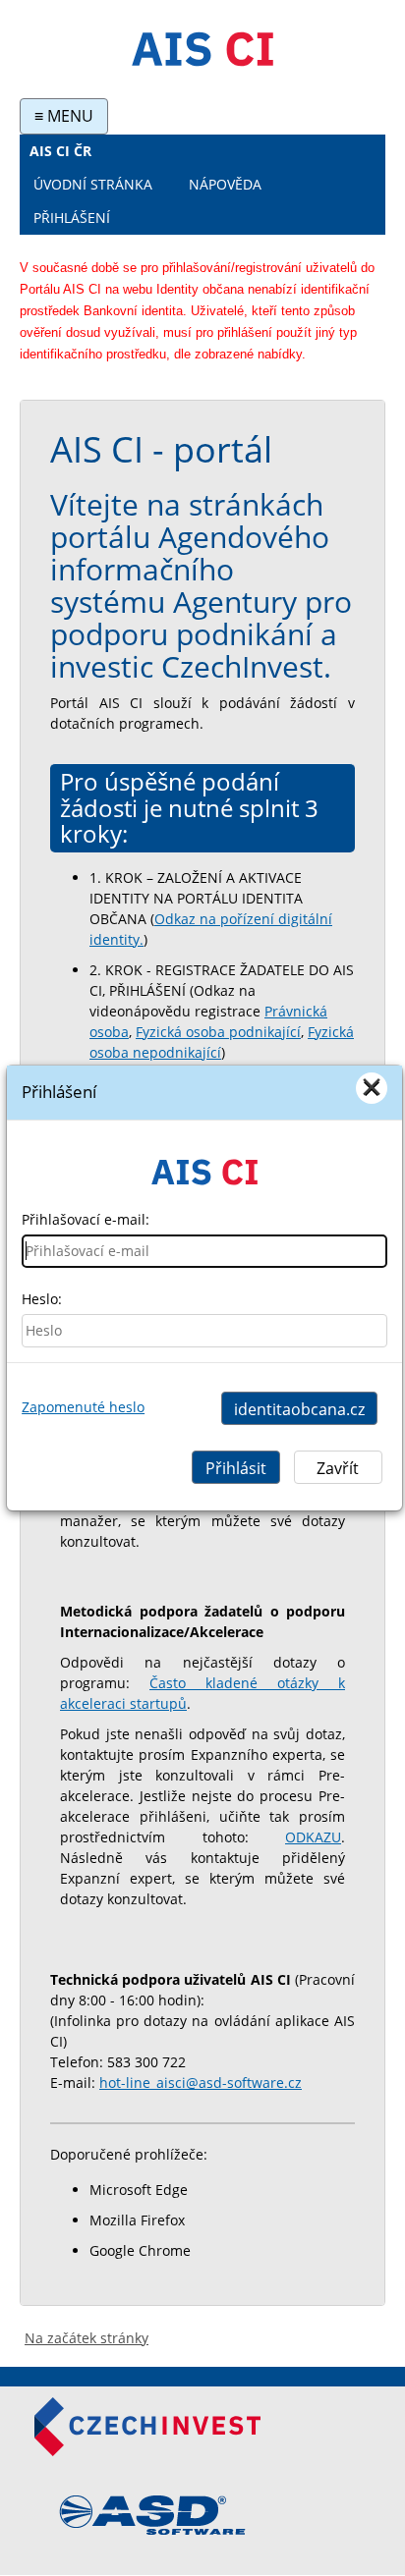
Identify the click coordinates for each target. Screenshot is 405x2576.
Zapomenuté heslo (83, 1407)
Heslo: (42, 1299)
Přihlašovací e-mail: (86, 1219)
